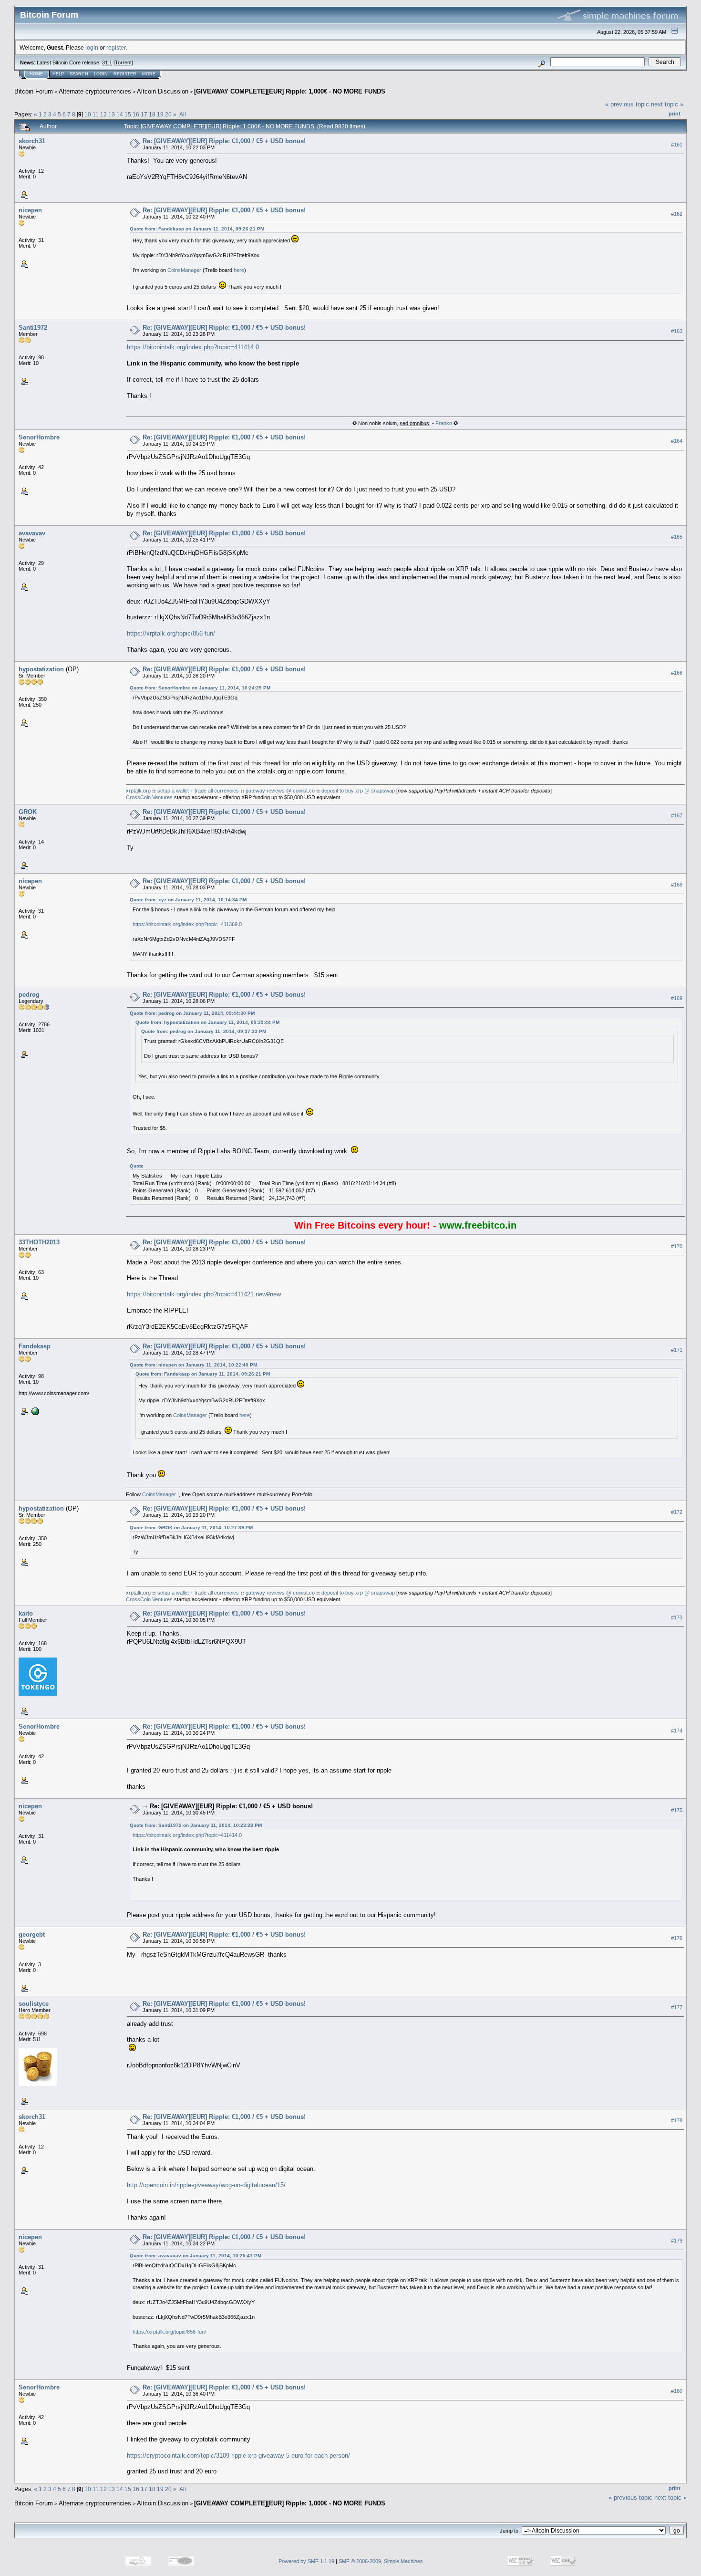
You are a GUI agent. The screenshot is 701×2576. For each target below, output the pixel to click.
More (149, 74)
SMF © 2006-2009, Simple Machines (381, 2561)
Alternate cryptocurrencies (95, 91)
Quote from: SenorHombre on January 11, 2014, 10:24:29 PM (200, 688)
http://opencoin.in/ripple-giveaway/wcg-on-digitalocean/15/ (206, 2185)
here (239, 270)
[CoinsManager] (34, 1411)
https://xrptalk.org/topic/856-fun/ (171, 633)
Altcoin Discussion (163, 91)
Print (675, 114)
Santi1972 (33, 328)
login (92, 47)
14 (120, 114)
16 (136, 114)
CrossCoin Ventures (149, 797)
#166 (677, 673)
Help (58, 74)
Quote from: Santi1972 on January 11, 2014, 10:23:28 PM (196, 1825)
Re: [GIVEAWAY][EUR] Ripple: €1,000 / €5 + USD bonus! (224, 141)
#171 (677, 1350)
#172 (677, 1512)
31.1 (107, 63)
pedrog (29, 995)
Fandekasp (35, 1346)
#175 (677, 1810)
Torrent (123, 63)
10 (88, 114)
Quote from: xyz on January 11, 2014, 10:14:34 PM (188, 900)
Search (79, 74)
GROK (28, 812)
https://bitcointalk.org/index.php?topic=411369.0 (187, 924)
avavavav (32, 533)
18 (152, 114)
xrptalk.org (138, 791)
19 (160, 114)
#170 (677, 1246)
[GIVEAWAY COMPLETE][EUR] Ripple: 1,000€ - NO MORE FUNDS (290, 91)
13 (112, 114)
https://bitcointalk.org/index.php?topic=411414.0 (193, 347)
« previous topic (627, 104)
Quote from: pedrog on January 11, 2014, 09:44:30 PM (192, 1013)
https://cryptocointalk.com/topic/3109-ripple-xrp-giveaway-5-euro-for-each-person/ (238, 2456)
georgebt (32, 1935)
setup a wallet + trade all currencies (198, 791)
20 (168, 114)
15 (128, 114)
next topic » (667, 104)
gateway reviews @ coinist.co (280, 791)
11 (96, 114)
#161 (677, 145)
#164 (677, 441)
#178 (677, 2121)
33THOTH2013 (39, 1242)
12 (103, 114)
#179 (677, 2241)
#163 (677, 331)
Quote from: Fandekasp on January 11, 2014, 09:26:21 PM (197, 229)
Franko (444, 423)
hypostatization (41, 669)
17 (144, 114)
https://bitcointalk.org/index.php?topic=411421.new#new (204, 1294)
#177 (677, 2008)
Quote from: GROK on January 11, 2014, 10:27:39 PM (191, 1528)
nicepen (30, 210)
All (183, 114)
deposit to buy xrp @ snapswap (358, 791)
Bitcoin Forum (34, 91)
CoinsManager (184, 270)
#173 (677, 1617)
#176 (677, 1939)
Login (101, 74)
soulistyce (34, 2004)
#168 (677, 885)
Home (36, 74)
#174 (677, 1731)
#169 (677, 998)
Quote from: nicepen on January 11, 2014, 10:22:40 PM (193, 1365)
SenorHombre (39, 437)
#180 (677, 2391)
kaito (26, 1613)
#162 (677, 214)
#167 (677, 815)
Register (125, 74)
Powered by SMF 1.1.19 (306, 2561)
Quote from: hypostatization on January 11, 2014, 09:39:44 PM (207, 1022)
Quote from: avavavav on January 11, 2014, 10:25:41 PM (196, 2256)
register (116, 47)
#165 (677, 537)
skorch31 (32, 141)
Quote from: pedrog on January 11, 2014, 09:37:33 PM (204, 1031)
